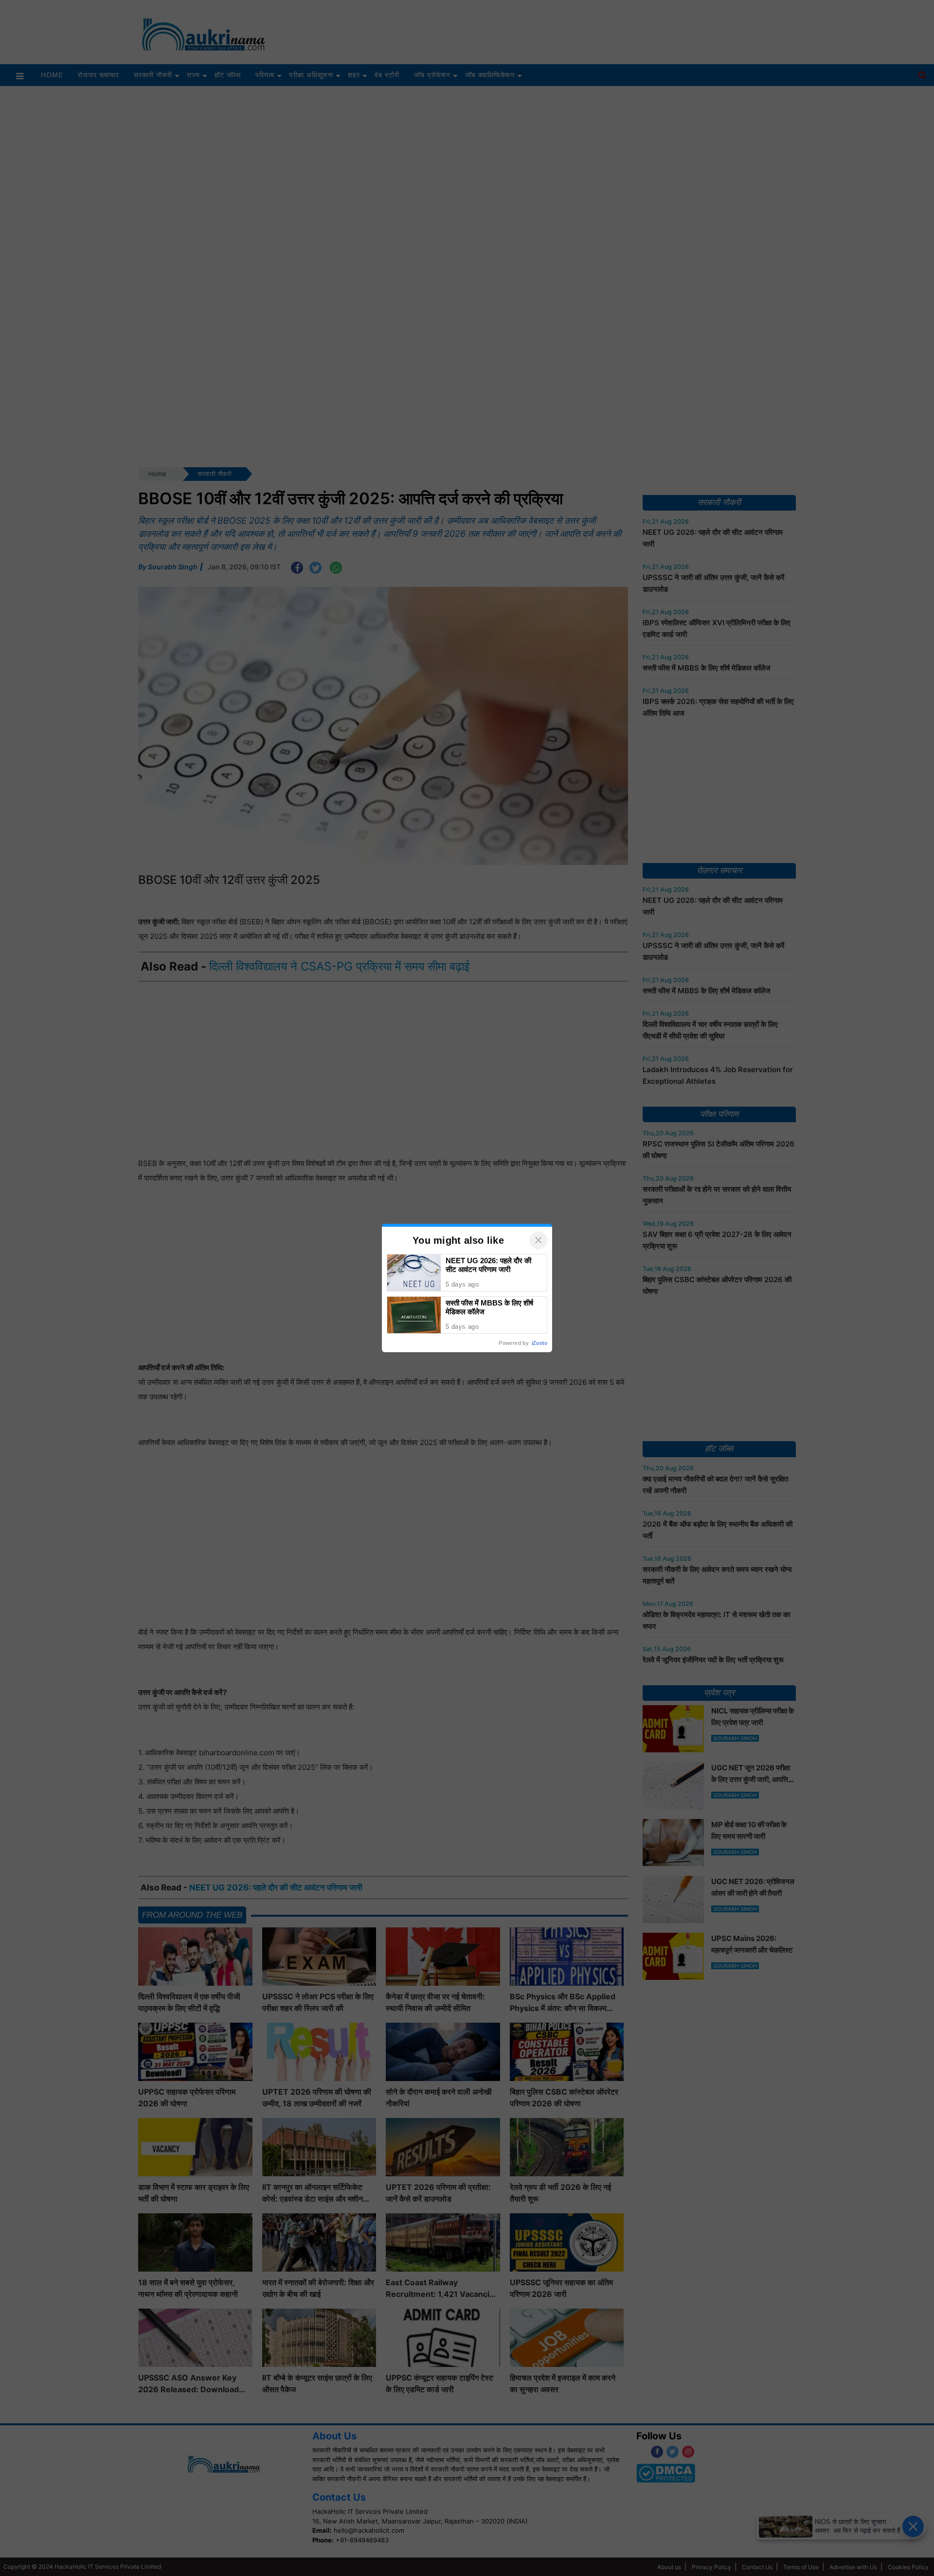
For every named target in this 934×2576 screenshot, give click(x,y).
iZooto (539, 1343)
